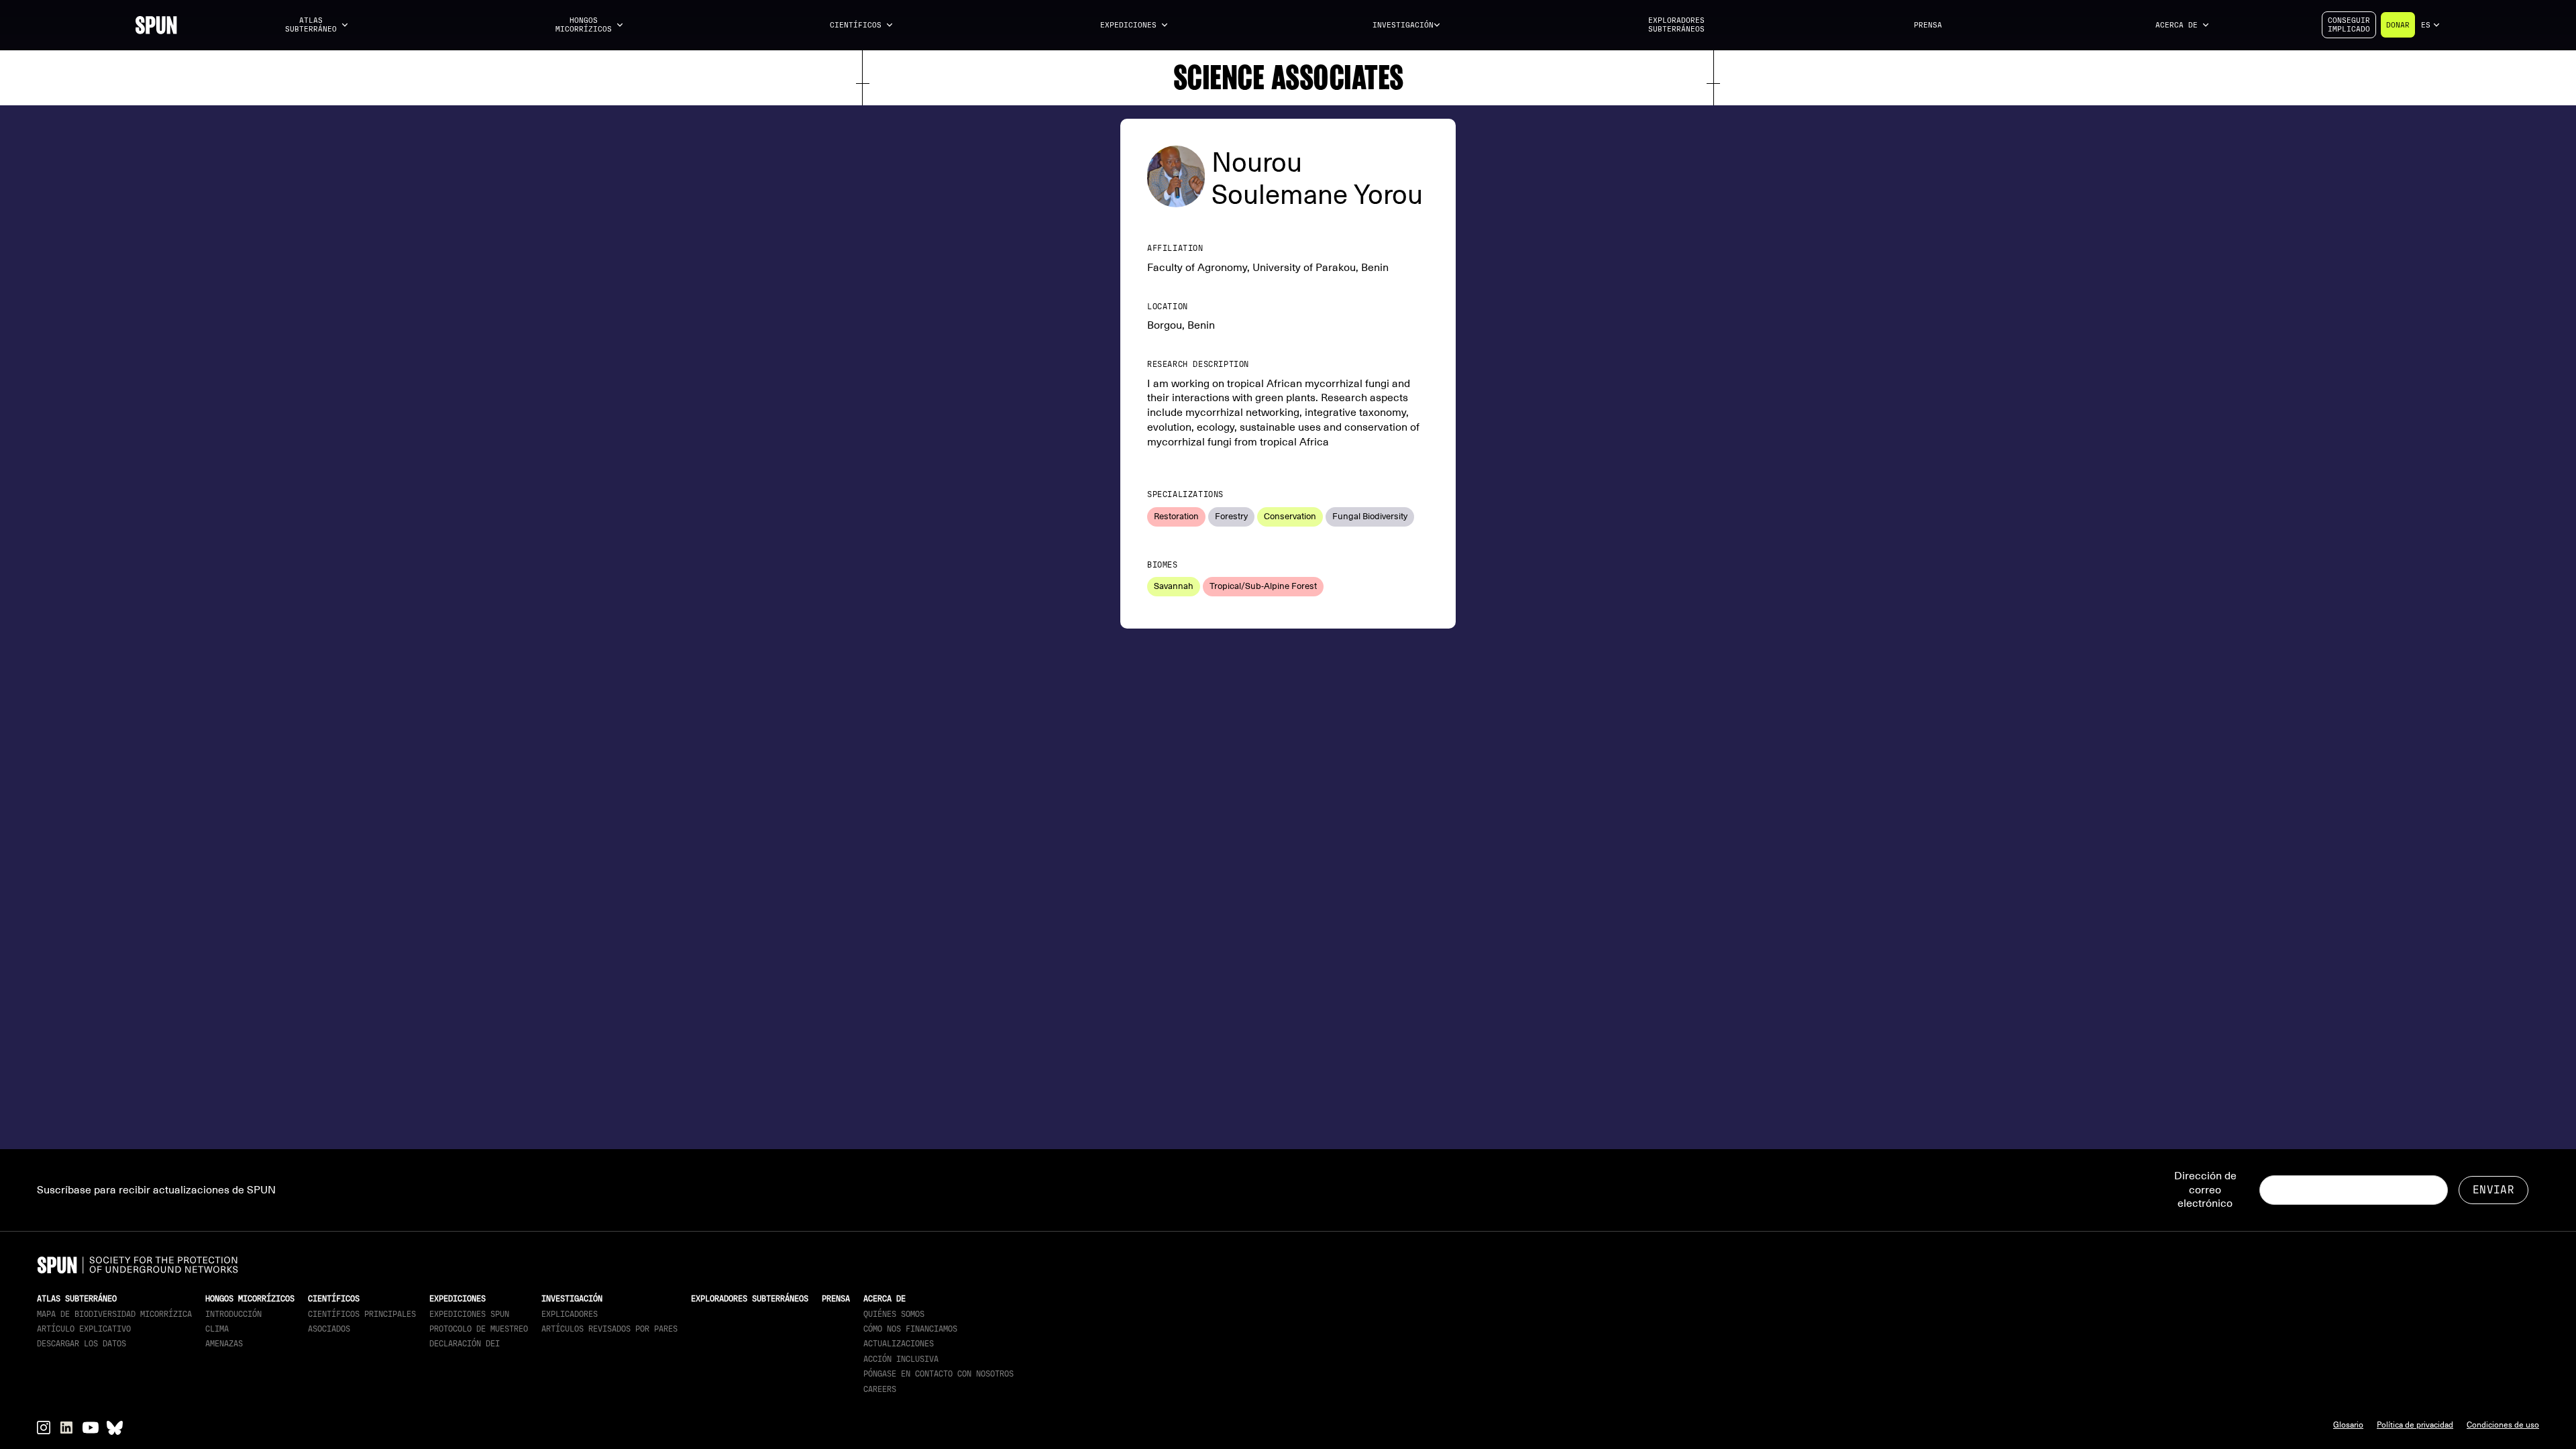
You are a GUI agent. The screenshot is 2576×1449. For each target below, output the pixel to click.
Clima (217, 1329)
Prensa (1928, 25)
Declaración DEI (465, 1344)
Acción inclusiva (901, 1359)
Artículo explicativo (84, 1329)
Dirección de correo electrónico (2205, 1190)
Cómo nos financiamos (910, 1329)
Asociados (329, 1329)
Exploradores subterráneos (1676, 25)
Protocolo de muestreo (479, 1329)
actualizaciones (899, 1344)
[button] (317, 25)
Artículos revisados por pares (609, 1329)
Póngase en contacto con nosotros (938, 1374)
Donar (2398, 25)
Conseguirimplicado (2349, 25)
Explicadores (570, 1314)
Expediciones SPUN (469, 1314)
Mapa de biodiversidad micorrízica (114, 1314)
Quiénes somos (894, 1314)
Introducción (233, 1314)
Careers (880, 1389)
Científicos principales (362, 1314)
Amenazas (224, 1344)
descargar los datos (82, 1344)
